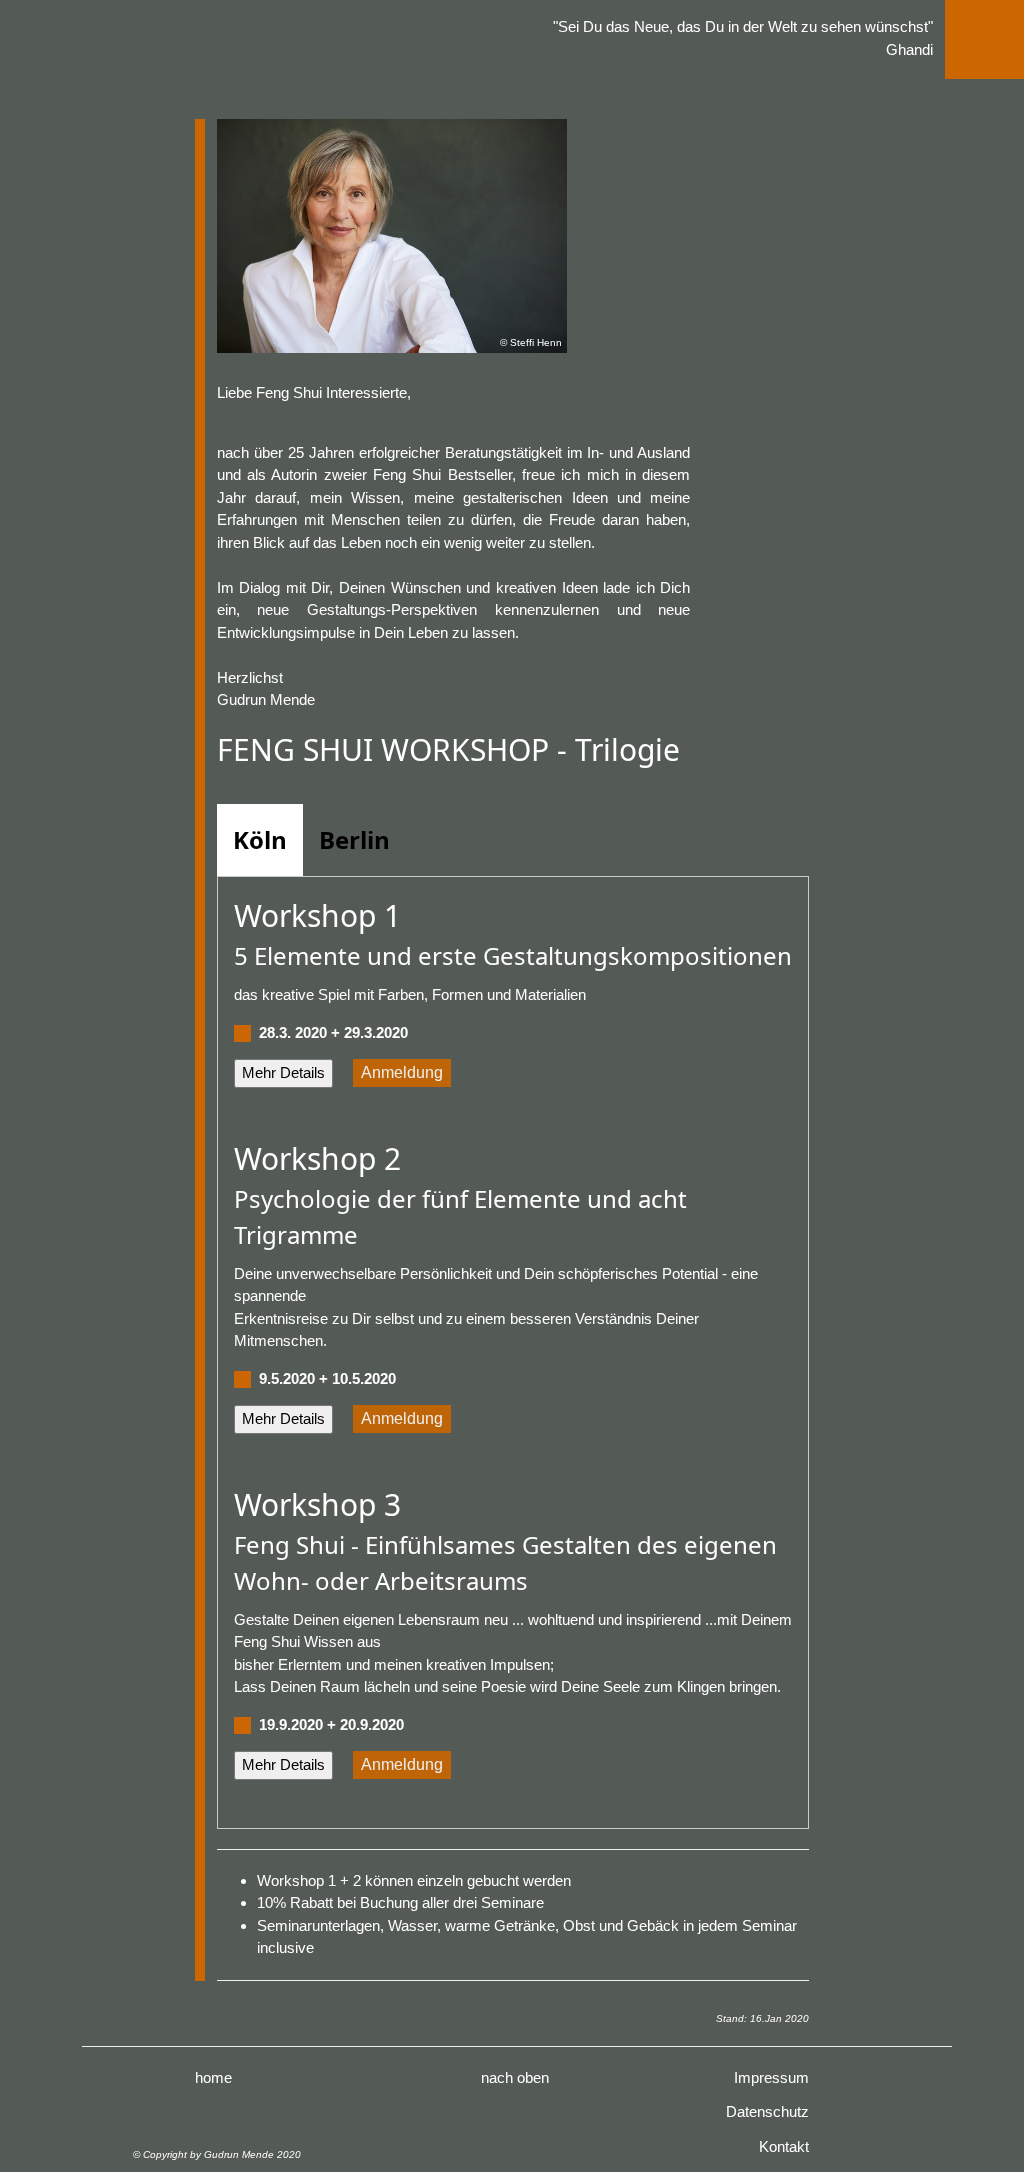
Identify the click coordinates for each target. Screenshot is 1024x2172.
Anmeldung (402, 1072)
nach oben (515, 2077)
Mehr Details (283, 1072)
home (213, 2077)
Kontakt (784, 2146)
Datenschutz (767, 2111)
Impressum (771, 2077)
